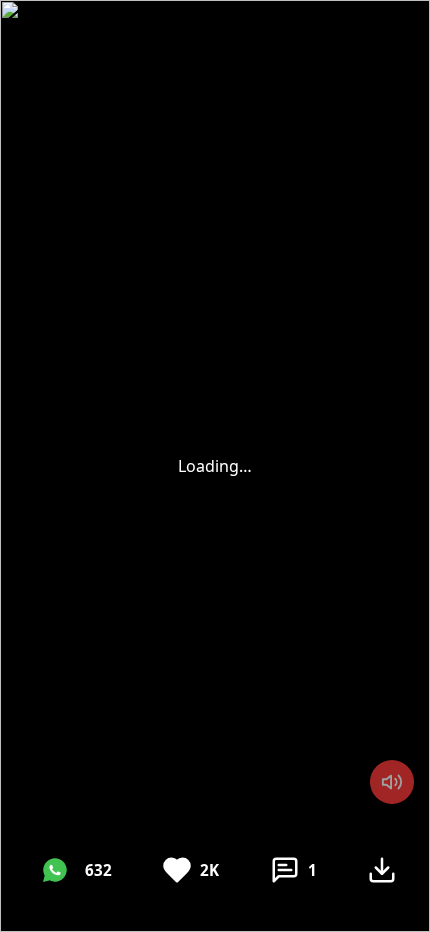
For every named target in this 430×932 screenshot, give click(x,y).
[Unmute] (392, 782)
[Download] (382, 870)
